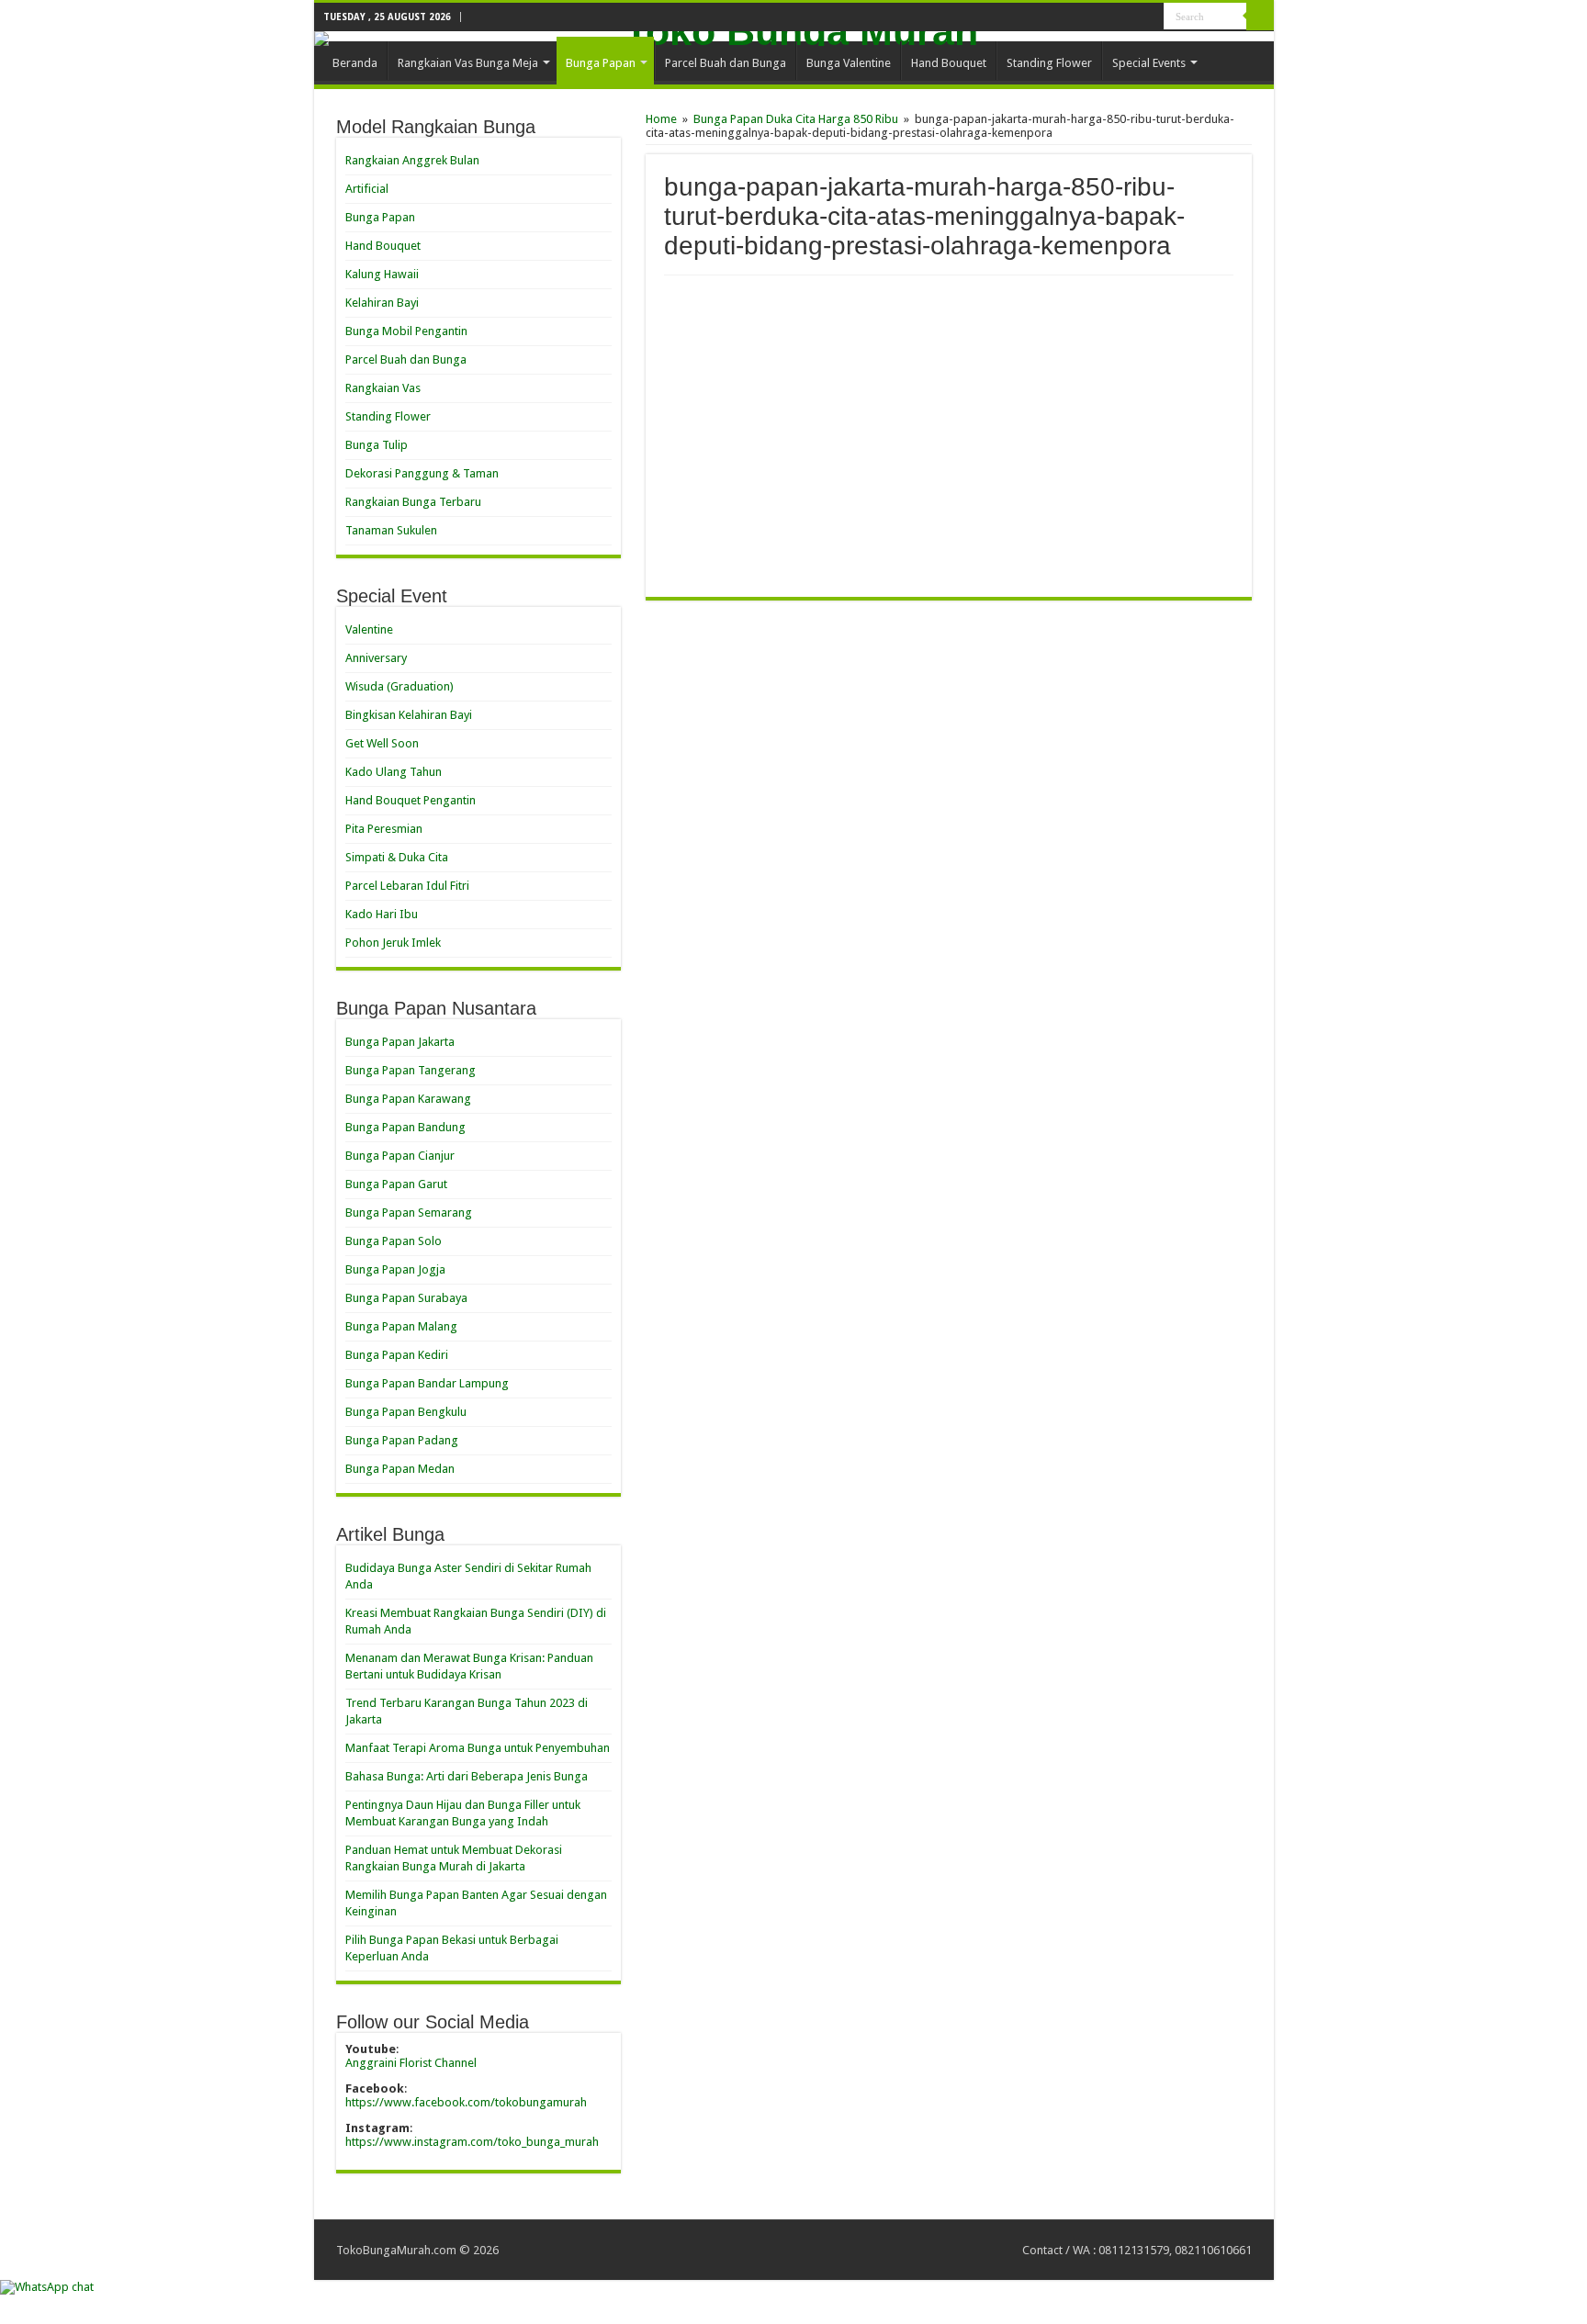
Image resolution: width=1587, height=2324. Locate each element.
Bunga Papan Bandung (405, 1127)
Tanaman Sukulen (391, 530)
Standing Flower (1049, 63)
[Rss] (1115, 17)
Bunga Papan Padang (402, 1440)
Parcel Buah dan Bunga (726, 63)
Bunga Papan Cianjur (400, 1156)
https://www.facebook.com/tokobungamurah (466, 2102)
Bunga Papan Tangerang (411, 1070)
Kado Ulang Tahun (394, 772)
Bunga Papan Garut (396, 1184)
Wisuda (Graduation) (400, 686)
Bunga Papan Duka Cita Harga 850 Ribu (796, 119)
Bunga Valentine (849, 63)
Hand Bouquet (949, 63)
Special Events (1149, 63)
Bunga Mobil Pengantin (406, 331)
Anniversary (376, 658)
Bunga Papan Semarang (409, 1213)
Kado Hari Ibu (382, 914)
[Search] (1260, 17)
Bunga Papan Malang (401, 1326)
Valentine (369, 629)
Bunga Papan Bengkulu (406, 1412)
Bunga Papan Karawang (408, 1099)
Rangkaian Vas (383, 388)
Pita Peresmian (384, 829)
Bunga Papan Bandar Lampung (427, 1383)
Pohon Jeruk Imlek (393, 943)
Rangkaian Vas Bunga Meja (468, 63)
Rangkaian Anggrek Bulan (412, 160)
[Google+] (1133, 17)
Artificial (367, 189)
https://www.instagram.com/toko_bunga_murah (472, 2142)
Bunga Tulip (377, 445)
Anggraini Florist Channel (411, 2063)
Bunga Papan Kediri (397, 1355)
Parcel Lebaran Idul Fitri (407, 886)
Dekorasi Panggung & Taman (422, 473)
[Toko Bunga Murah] (794, 39)
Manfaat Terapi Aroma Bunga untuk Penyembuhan (478, 1748)
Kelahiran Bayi (382, 303)
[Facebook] (1150, 17)
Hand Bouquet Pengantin (411, 800)
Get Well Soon (382, 743)
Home (661, 119)
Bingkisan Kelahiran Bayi (409, 715)
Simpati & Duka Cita (397, 857)
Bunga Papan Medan (400, 1469)
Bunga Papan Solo (394, 1241)
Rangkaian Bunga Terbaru (413, 502)
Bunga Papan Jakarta (400, 1042)
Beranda (355, 63)
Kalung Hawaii (382, 274)
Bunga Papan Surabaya (406, 1298)
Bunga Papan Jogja (395, 1269)
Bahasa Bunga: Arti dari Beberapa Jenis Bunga (467, 1776)
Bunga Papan (601, 63)
